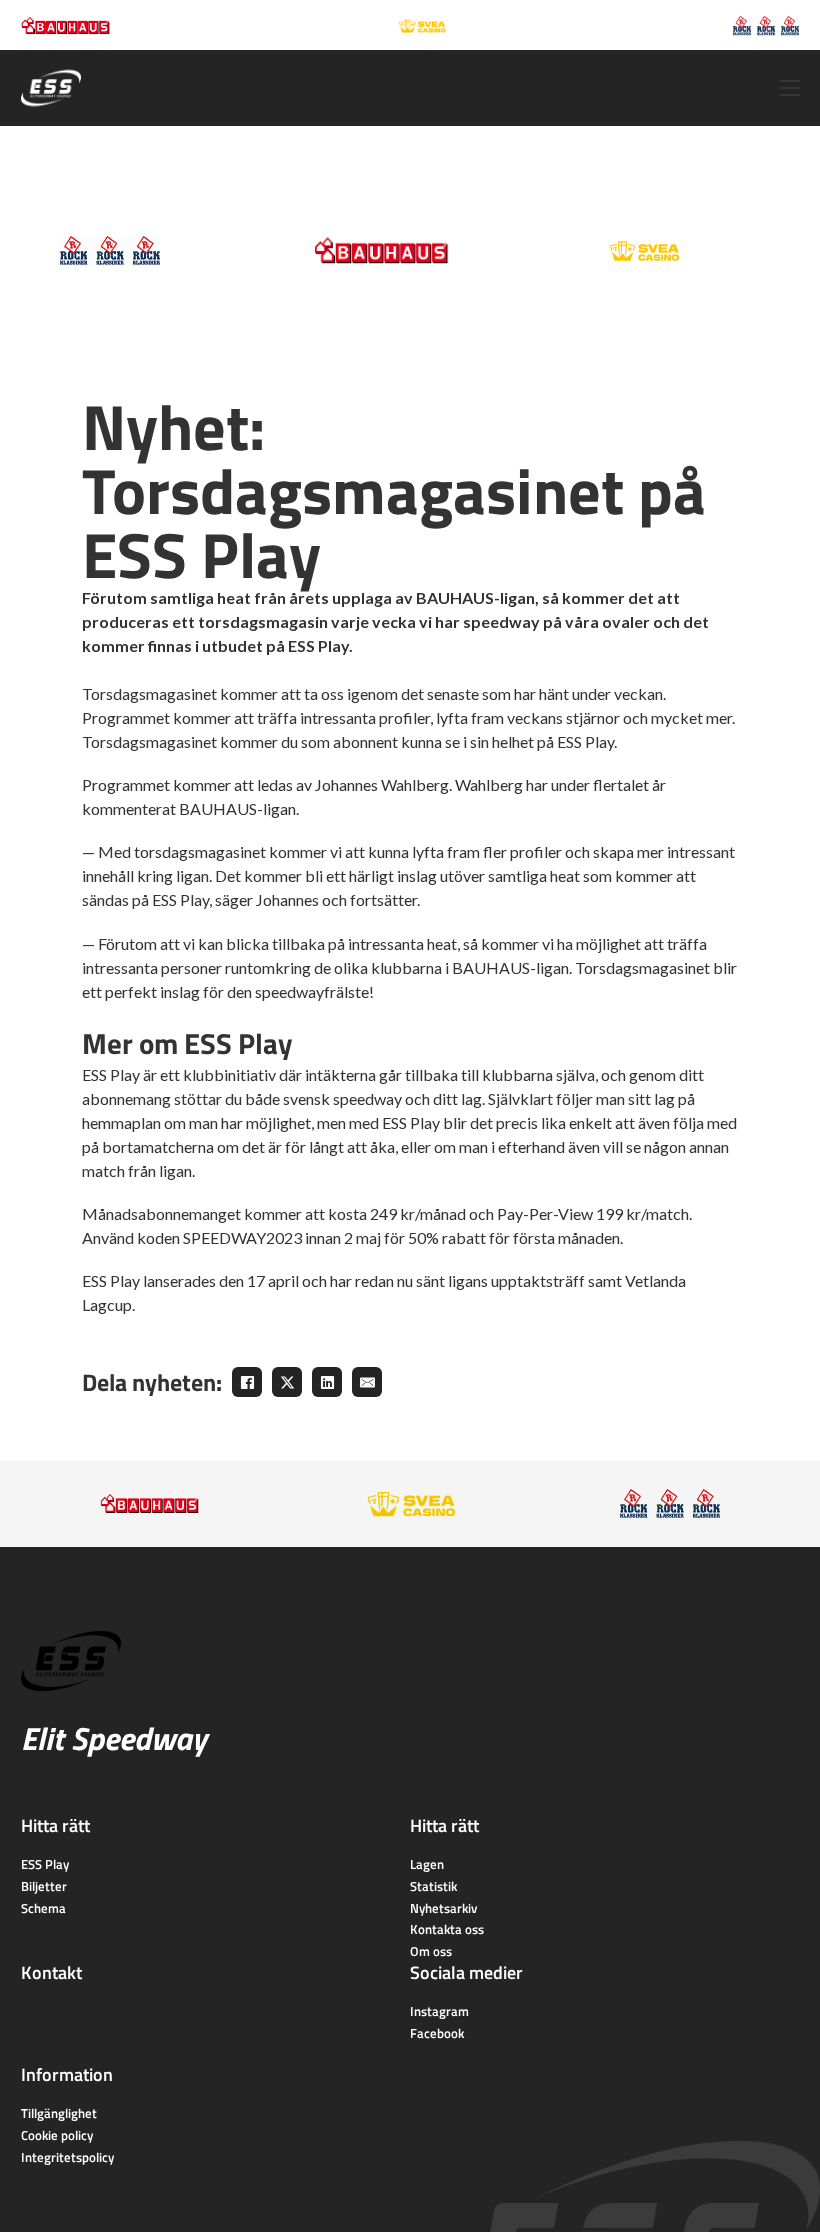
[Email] (367, 1382)
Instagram (439, 2011)
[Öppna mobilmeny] (790, 88)
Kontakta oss (447, 1929)
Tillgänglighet (59, 2113)
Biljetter (44, 1886)
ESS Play (111, 1074)
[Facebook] (247, 1382)
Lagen (427, 1864)
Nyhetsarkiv (443, 1908)
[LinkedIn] (327, 1382)
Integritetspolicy (67, 2157)
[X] (287, 1382)
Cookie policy (57, 2135)
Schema (43, 1908)
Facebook (437, 2033)
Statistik (433, 1886)
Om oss (431, 1951)
